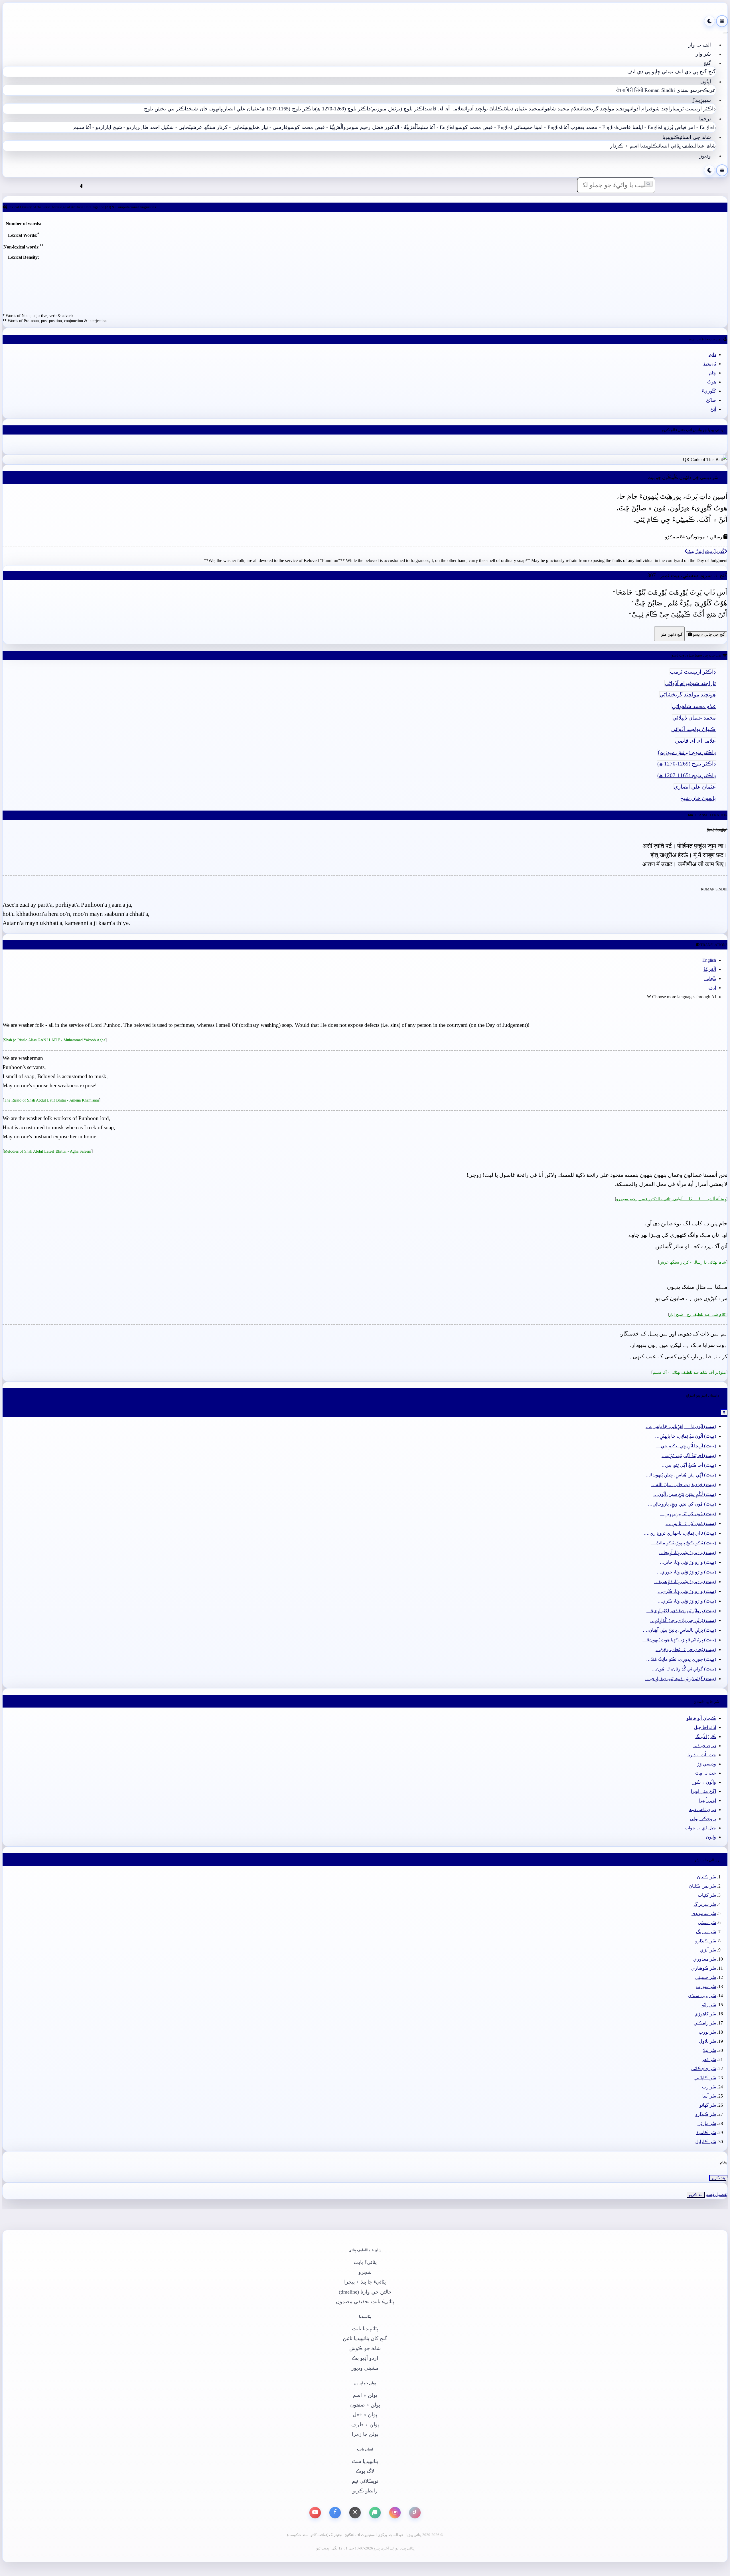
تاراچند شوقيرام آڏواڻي (652, 109)
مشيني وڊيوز (365, 2368)
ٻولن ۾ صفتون (365, 2405)
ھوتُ (712, 382)
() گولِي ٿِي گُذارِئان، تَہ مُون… (684, 1669)
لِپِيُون (706, 82)
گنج (707, 63)
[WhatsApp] (375, 2513)
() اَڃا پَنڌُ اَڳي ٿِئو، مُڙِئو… (689, 1455)
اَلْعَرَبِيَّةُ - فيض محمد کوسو (316, 127)
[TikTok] (415, 2513)
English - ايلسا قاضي (641, 127)
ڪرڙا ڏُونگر (705, 1736)
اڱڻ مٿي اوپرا (703, 1791)
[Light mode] (722, 21)
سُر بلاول (707, 2041)
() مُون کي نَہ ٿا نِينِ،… (691, 1523)
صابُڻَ (711, 400)
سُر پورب (707, 2032)
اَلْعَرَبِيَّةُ (710, 969)
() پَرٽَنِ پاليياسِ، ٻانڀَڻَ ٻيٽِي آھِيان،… (679, 1630)
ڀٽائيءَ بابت (365, 2262)
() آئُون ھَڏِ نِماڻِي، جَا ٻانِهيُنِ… (686, 1436)
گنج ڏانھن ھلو (669, 634)
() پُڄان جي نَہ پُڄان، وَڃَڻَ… (686, 1649)
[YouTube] (315, 2513)
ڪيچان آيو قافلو (701, 1718)
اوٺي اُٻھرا (707, 1800)
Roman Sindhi (660, 90)
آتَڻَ (713, 409)
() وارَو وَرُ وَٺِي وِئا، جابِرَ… (688, 1562)
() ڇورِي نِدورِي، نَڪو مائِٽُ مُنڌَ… (681, 1659)
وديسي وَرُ (707, 1764)
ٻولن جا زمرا (365, 2434)
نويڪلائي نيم (365, 2481)
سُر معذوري (705, 1959)
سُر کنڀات (707, 1895)
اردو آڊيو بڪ (365, 2358)
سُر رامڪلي (705, 2023)
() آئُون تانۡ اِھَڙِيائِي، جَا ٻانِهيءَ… (681, 1426)
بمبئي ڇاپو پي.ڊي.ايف (650, 72)
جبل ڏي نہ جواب (700, 1828)
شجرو (365, 2272)
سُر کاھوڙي (705, 2014)
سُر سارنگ (706, 1932)
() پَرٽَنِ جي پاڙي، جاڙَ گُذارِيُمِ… (683, 1620)
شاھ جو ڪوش (365, 2348)
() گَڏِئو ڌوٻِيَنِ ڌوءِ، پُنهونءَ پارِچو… (681, 1679)
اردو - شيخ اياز (120, 127)
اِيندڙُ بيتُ (695, 551)
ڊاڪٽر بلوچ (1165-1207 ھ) (287, 109)
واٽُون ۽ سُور (704, 1782)
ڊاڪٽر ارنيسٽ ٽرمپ (695, 109)
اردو (712, 988)
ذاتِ (712, 354)
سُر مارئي (707, 2123)
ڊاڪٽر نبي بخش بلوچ (167, 109)
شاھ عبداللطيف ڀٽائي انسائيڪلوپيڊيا (678, 146)
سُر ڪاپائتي (705, 2078)
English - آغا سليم (437, 127)
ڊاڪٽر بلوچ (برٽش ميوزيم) (399, 109)
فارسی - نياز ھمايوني (267, 127)
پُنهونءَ (710, 364)
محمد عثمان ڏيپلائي (521, 109)
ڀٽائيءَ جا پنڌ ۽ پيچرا (365, 2282)
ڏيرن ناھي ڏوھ (702, 1810)
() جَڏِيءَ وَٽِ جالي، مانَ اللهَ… (684, 1485)
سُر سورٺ (706, 1986)
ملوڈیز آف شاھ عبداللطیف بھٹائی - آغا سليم (689, 1372)
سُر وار (703, 54)
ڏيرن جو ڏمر (704, 1746)
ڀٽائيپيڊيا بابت (365, 2329)
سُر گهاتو (708, 2105)
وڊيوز (705, 156)
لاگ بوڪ (365, 2471)
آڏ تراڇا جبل (705, 1727)
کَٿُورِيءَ (709, 391)
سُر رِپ (709, 2087)
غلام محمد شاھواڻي (560, 109)
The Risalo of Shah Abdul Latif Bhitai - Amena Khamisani (51, 1100)
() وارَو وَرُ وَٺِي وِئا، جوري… (686, 1572)
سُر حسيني (706, 1977)
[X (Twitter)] (355, 2513)
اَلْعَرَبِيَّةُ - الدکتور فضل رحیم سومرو (381, 127)
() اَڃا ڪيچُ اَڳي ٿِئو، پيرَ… (689, 1465)
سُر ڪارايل (706, 2142)
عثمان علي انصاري (241, 109)
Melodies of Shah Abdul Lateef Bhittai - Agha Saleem (48, 1151)
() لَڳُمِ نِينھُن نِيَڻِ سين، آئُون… (685, 1494)
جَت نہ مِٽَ (706, 1773)
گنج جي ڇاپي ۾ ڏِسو (708, 634)
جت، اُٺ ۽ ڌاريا (702, 1755)
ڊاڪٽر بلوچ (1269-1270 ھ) (343, 109)
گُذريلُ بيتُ (715, 551)
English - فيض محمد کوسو (484, 127)
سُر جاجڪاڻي (704, 2069)
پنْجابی (710, 978)
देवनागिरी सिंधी (630, 90)
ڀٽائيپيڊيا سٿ (365, 2461)
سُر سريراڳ (705, 1904)
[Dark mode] (709, 21)
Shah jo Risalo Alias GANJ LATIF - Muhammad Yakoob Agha (55, 1040)
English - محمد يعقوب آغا (591, 127)
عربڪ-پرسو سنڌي (696, 90)
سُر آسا (709, 2096)
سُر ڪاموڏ (706, 2132)
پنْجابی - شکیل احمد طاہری (164, 127)
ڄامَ (712, 373)
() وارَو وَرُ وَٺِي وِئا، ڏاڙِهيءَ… (685, 1582)
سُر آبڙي (708, 1950)
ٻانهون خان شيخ (205, 109)
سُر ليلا (709, 2050)
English (709, 960)
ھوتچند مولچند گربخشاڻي (604, 109)
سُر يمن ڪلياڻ (702, 1886)
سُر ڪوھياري (704, 1968)
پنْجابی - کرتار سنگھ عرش (219, 127)
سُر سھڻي (707, 1923)
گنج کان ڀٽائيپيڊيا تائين (365, 2338)
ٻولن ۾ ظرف (365, 2425)
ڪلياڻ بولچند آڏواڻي (483, 109)
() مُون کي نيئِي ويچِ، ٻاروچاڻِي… (682, 1504)
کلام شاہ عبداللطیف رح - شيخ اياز (698, 1314)
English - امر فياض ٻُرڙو (690, 127)
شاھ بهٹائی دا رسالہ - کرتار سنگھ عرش (693, 1262)
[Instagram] (395, 2513)
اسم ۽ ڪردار (624, 146)
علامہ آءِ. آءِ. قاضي (445, 109)
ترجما (705, 119)
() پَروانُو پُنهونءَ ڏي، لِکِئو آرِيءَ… (681, 1611)
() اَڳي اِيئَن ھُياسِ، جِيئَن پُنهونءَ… (681, 1475)
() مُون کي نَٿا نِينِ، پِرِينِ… (688, 1514)
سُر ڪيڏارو (706, 1941)
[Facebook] (335, 2513)
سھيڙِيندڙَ (701, 100)
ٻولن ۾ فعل (365, 2415)
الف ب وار (700, 45)
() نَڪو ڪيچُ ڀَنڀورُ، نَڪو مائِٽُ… (684, 1543)
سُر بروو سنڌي (702, 1996)
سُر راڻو (709, 2005)
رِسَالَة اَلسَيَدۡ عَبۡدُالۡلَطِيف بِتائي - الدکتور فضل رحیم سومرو (671, 1199)
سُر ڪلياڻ (706, 1877)
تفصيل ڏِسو (717, 2194)
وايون (711, 1837)
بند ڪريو (718, 2178)
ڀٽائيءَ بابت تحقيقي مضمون (365, 2302)
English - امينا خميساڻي (539, 127)
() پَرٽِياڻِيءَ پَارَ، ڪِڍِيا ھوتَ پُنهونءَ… (679, 1640)
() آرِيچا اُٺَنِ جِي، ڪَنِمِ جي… (686, 1446)
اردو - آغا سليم (89, 127)
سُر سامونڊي (704, 1913)
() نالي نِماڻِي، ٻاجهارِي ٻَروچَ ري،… (680, 1533)
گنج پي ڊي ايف (691, 72)
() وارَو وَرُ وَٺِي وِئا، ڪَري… (687, 1591)
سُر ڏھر (709, 2059)
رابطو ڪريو (365, 2491)
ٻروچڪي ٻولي (703, 1819)
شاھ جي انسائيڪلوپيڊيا (687, 137)
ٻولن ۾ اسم (365, 2395)
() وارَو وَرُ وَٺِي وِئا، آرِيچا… (688, 1552)
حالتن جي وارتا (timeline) (365, 2292)
